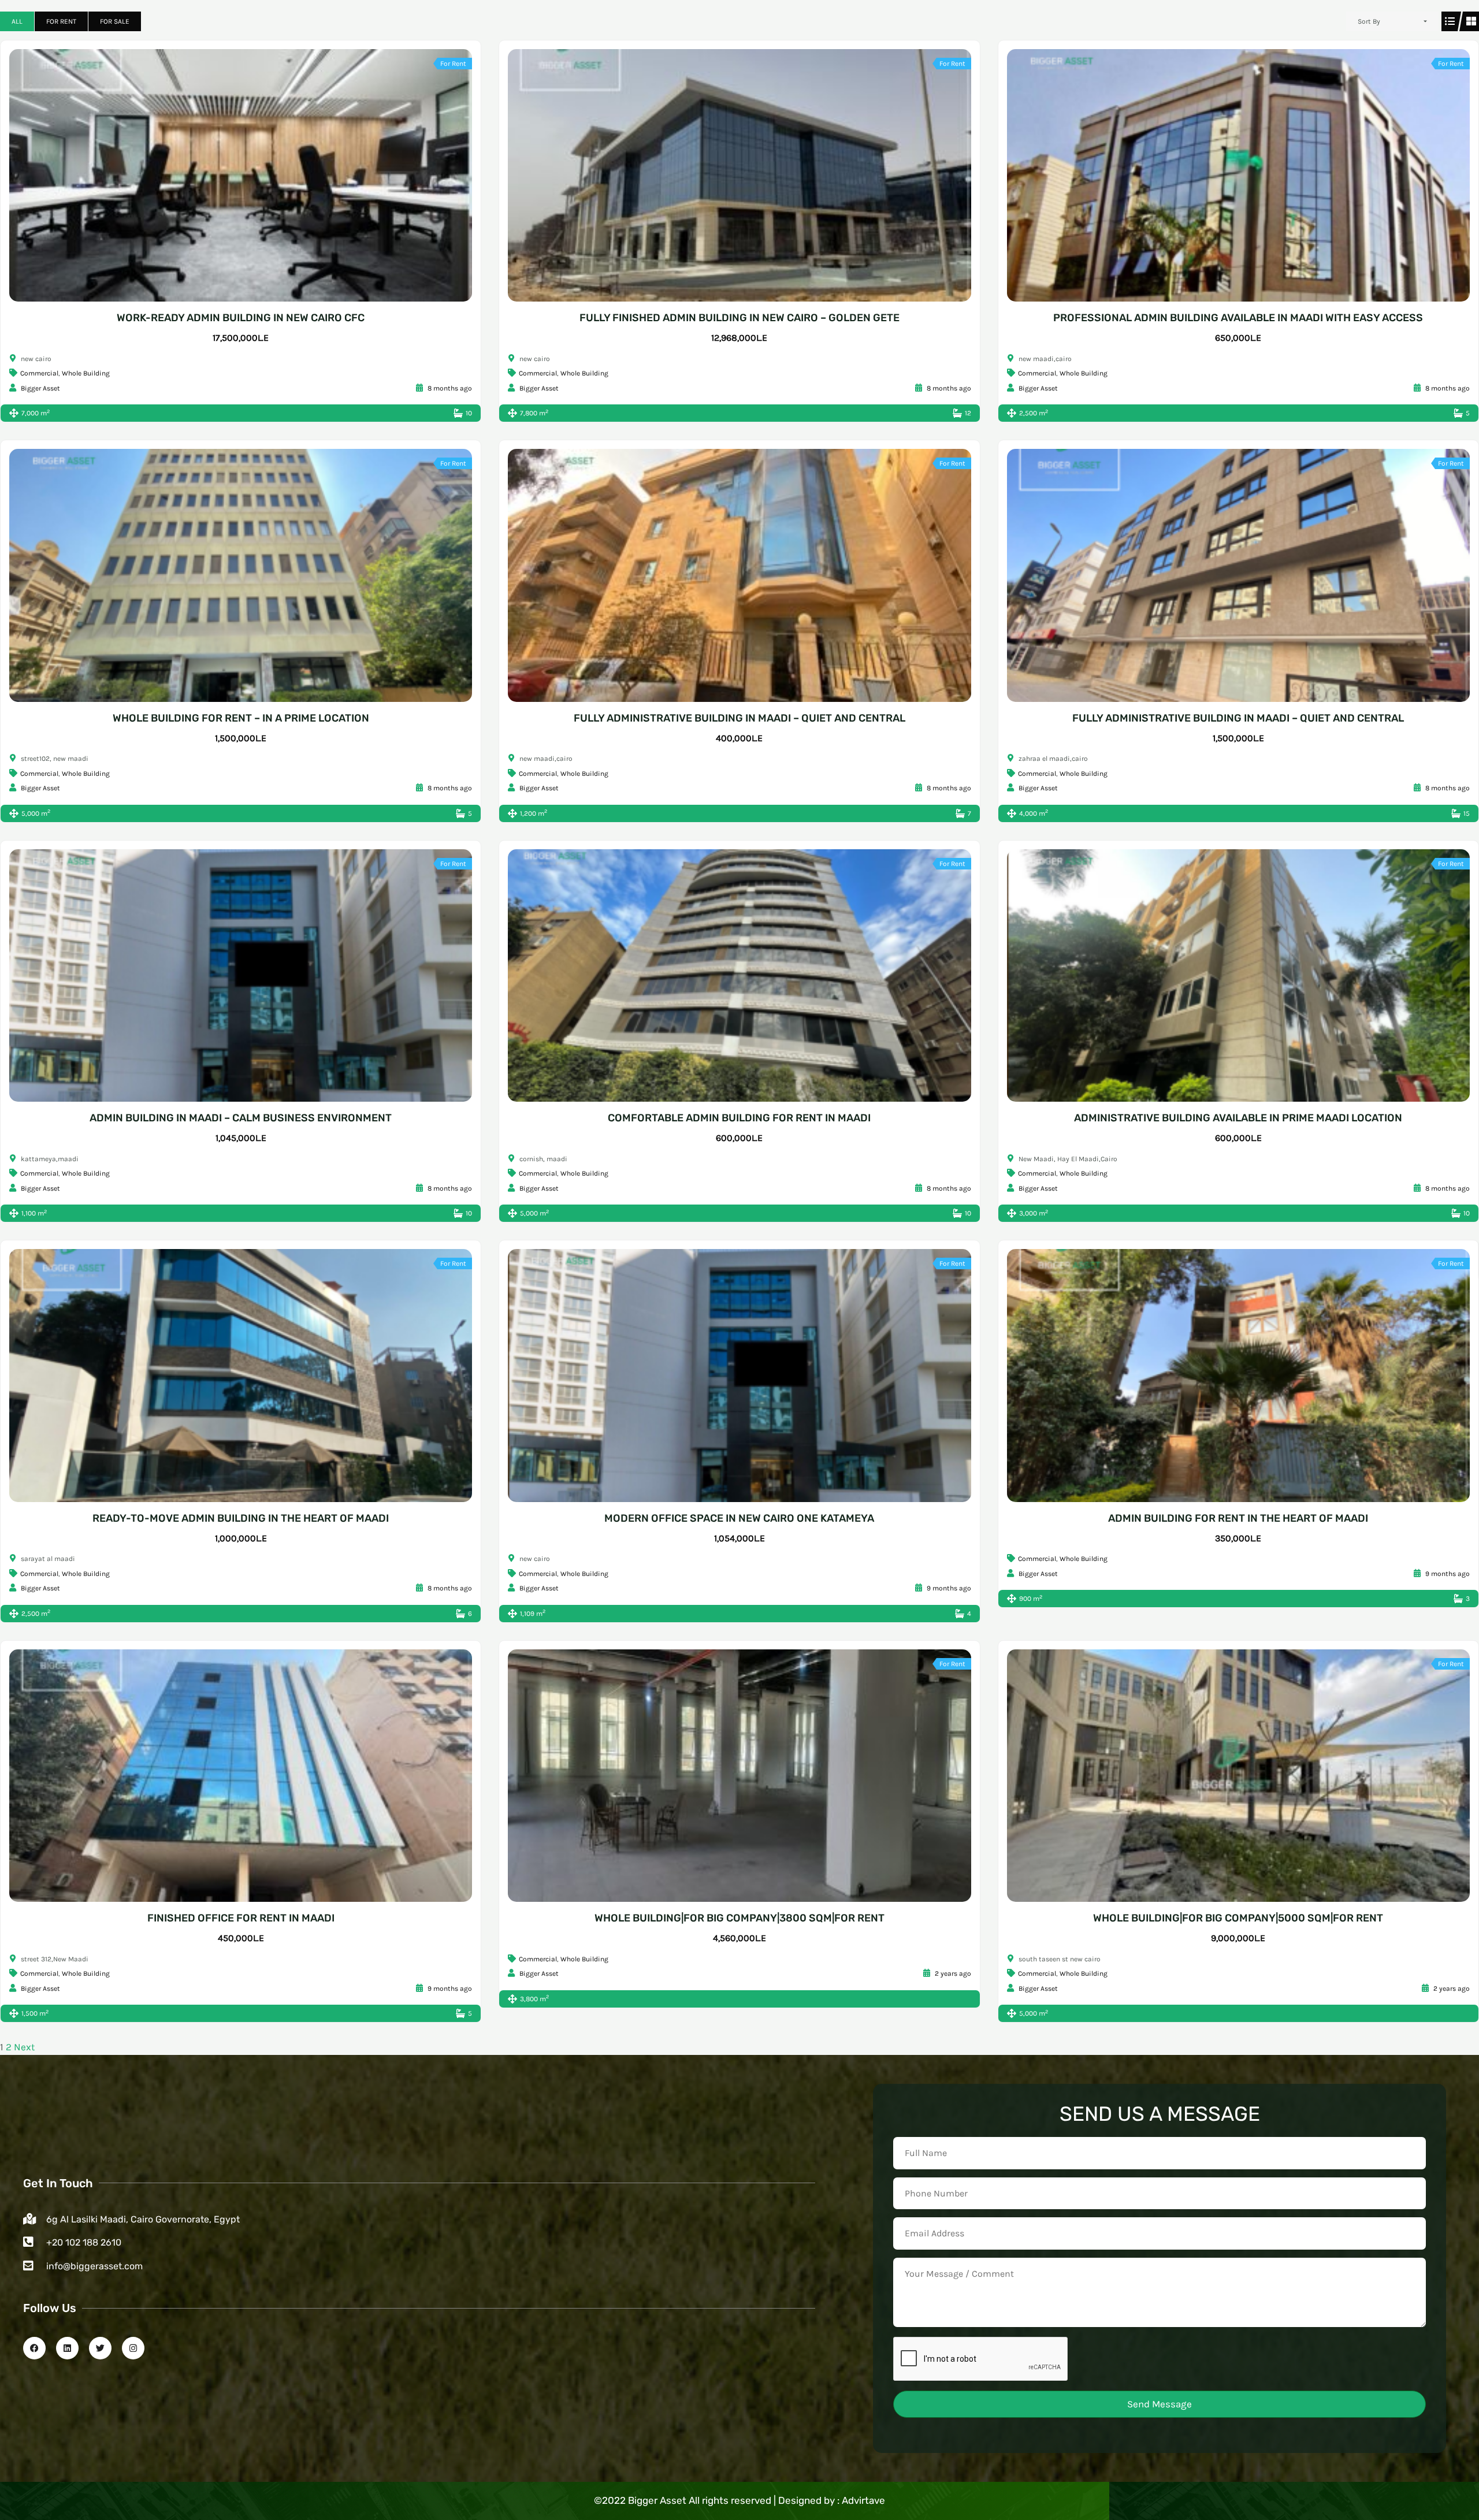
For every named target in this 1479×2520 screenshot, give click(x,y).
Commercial (39, 373)
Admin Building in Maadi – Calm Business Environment (241, 1118)
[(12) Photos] (228, 575)
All (17, 21)
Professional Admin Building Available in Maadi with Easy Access (1238, 318)
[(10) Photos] (1225, 575)
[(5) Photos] (727, 176)
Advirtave (863, 2500)
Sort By (1369, 21)
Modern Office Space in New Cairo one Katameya (739, 1518)
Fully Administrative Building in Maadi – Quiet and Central (739, 718)
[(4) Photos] (727, 1376)
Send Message (1160, 2404)
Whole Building (86, 373)
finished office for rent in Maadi (241, 1918)
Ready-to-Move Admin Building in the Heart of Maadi (241, 1518)
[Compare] (254, 176)
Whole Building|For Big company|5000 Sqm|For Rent (1238, 1918)
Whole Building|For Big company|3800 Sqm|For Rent (739, 1918)
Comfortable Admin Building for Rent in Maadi (739, 1118)
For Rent (61, 21)
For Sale (115, 21)
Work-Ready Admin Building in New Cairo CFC (241, 318)
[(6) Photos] (228, 976)
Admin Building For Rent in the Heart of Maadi (1238, 1518)
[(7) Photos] (228, 176)
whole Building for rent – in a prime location (241, 718)
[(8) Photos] (1225, 176)
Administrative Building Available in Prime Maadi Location (1238, 1118)
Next (24, 2047)
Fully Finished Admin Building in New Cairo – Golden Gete (739, 318)
